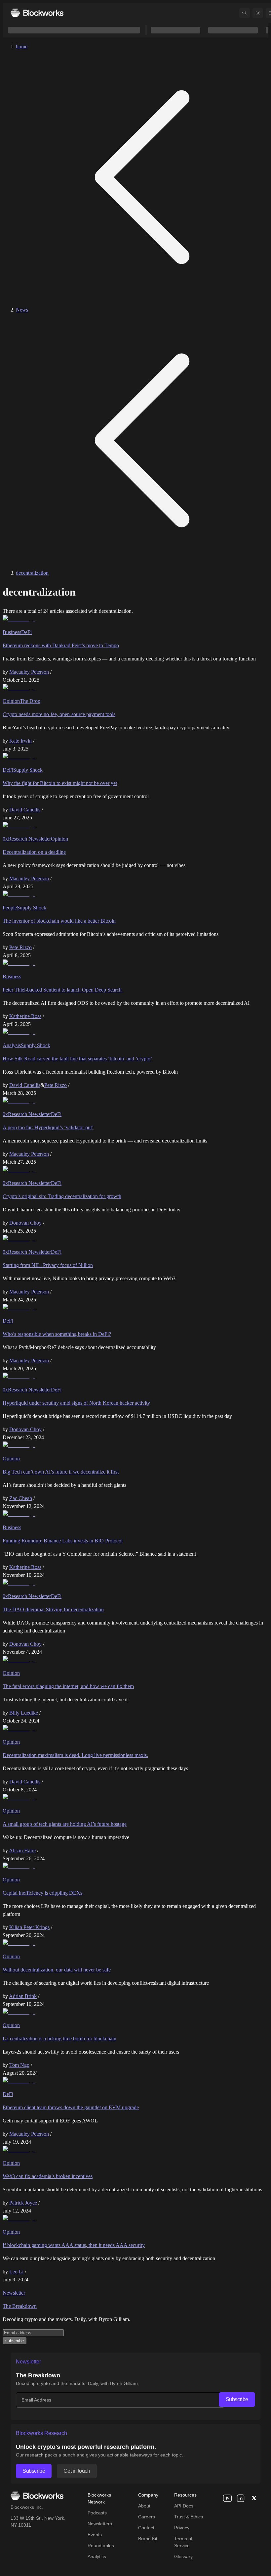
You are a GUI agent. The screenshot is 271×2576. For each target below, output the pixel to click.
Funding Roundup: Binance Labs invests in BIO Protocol (63, 1541)
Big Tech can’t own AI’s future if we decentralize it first (61, 1472)
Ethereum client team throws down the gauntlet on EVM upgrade (71, 2107)
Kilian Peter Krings (29, 1927)
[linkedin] (241, 2498)
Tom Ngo (19, 2065)
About (144, 2506)
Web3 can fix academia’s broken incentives (48, 2176)
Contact (146, 2528)
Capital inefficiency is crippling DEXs (42, 1893)
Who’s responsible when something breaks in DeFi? (57, 1334)
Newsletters (100, 2524)
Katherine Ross (25, 1016)
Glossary (183, 2556)
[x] (254, 2498)
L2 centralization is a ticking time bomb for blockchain (59, 2039)
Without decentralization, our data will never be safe (57, 1970)
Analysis (12, 1045)
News (22, 310)
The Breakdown (20, 2306)
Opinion (11, 701)
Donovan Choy (25, 1223)
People (10, 908)
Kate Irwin (20, 741)
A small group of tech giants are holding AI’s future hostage (65, 1824)
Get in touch (77, 2471)
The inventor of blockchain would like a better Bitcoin (59, 921)
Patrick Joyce (23, 2203)
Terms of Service (183, 2542)
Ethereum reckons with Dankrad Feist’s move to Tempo (61, 645)
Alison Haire (22, 1850)
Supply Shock (28, 770)
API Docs (184, 2506)
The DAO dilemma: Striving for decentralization (53, 1609)
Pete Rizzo (20, 947)
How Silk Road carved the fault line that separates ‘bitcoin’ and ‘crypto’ (77, 1059)
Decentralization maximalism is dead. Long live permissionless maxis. (75, 1755)
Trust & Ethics (189, 2517)
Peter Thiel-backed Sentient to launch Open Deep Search (63, 990)
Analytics (97, 2556)
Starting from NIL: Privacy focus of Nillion (48, 1265)
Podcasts (97, 2513)
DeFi (26, 632)
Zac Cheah (21, 1498)
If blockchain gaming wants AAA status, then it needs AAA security (74, 2245)
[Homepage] (37, 13)
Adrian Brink (23, 1996)
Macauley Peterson (29, 672)
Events (95, 2535)
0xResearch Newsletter (27, 839)
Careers (147, 2517)
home (22, 47)
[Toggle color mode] (258, 13)
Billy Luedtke (24, 1713)
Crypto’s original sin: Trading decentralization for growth (62, 1196)
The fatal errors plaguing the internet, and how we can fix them (68, 1686)
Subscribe (237, 2399)
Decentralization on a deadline (34, 852)
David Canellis (25, 810)
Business (12, 632)
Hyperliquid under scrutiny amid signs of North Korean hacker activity (76, 1403)
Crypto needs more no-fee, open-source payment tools (59, 714)
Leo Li (16, 2272)
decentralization (32, 573)
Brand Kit (148, 2539)
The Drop (30, 701)
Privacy (182, 2528)
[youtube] (227, 2498)
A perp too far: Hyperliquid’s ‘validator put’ (48, 1127)
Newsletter (14, 2293)
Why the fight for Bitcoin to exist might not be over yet (60, 783)
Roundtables (101, 2546)
